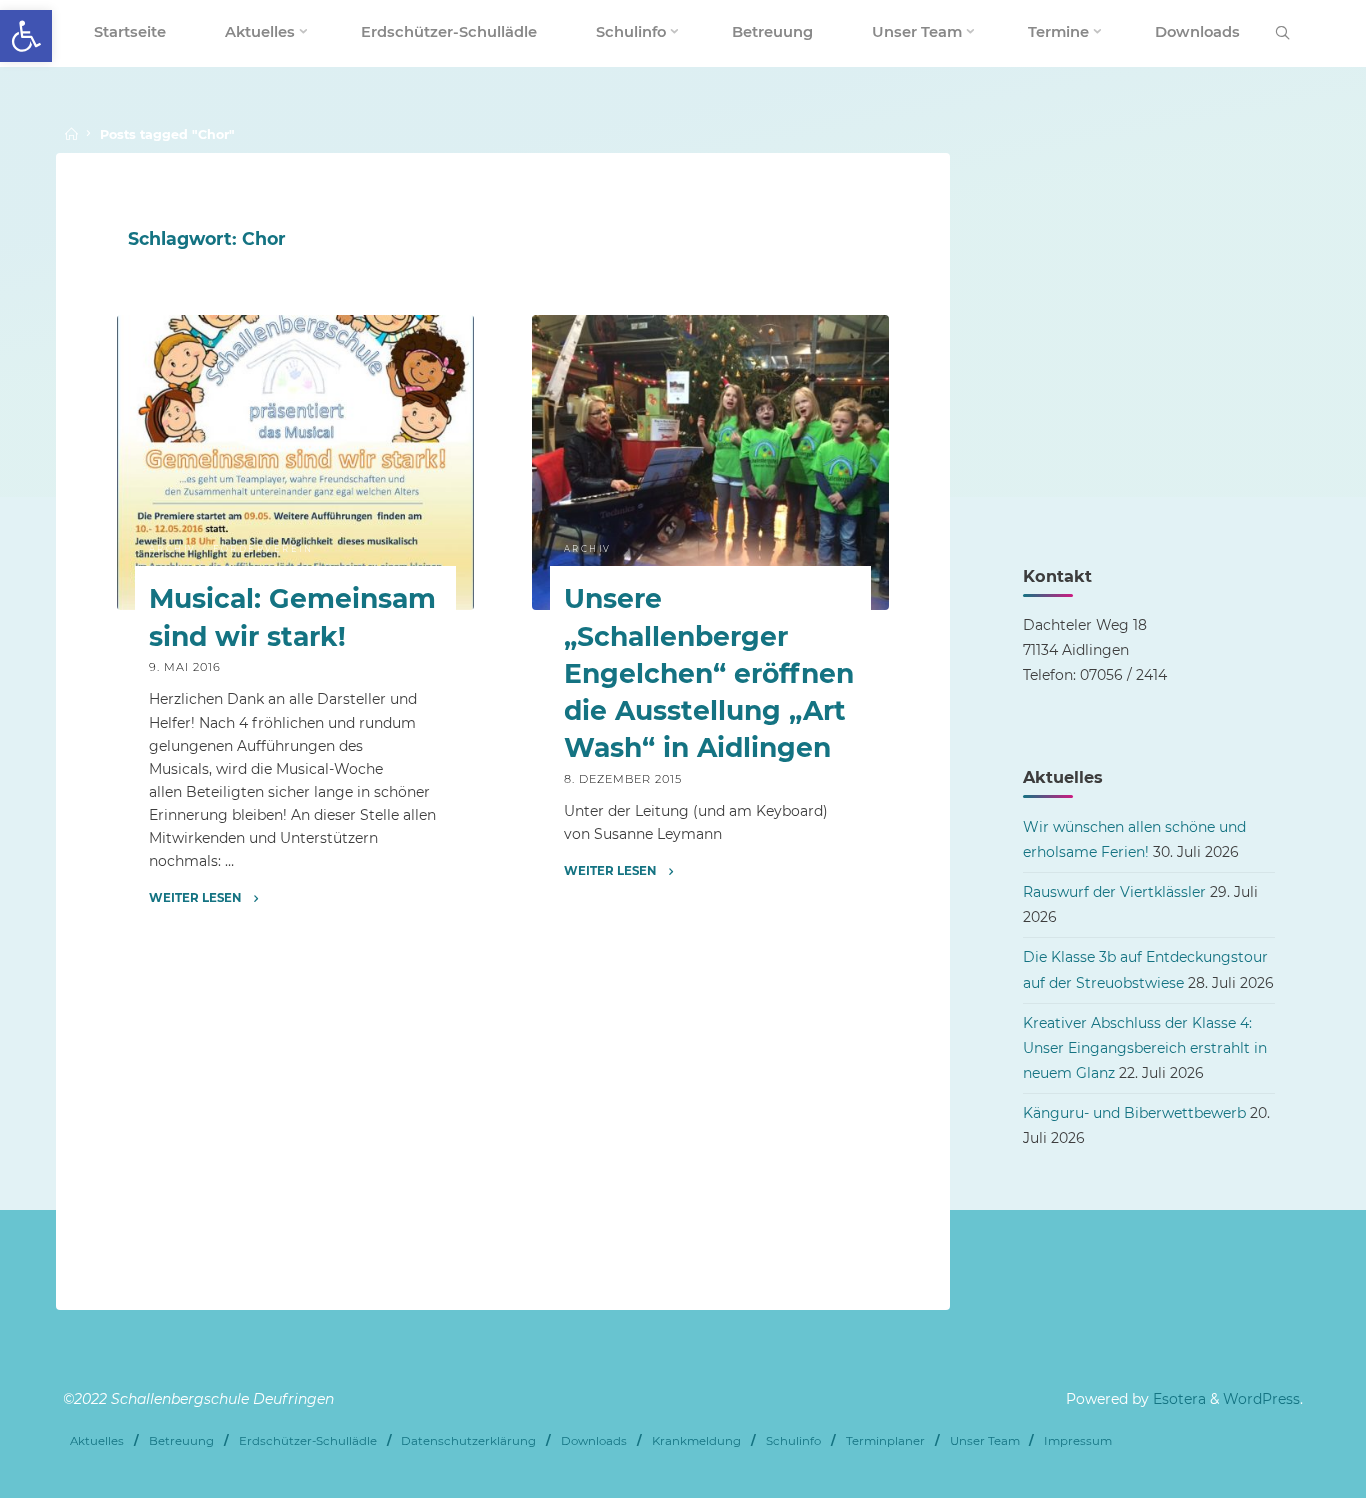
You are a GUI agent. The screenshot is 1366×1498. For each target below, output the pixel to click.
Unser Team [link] (985, 1441)
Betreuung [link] (181, 1441)
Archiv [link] (173, 549)
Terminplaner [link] (885, 1441)
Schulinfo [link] (793, 1441)
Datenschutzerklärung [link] (468, 1441)
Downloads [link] (594, 1441)
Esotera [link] (1177, 1399)
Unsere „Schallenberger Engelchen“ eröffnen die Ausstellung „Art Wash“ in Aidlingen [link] (708, 674)
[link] (26, 36)
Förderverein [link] (263, 549)
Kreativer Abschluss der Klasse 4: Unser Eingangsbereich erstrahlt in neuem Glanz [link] (1145, 1048)
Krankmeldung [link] (696, 1441)
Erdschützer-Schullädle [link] (308, 1441)
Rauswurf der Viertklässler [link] (1114, 892)
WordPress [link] (1261, 1399)
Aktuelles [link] (97, 1441)
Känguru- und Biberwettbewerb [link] (1134, 1113)
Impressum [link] (1078, 1441)
